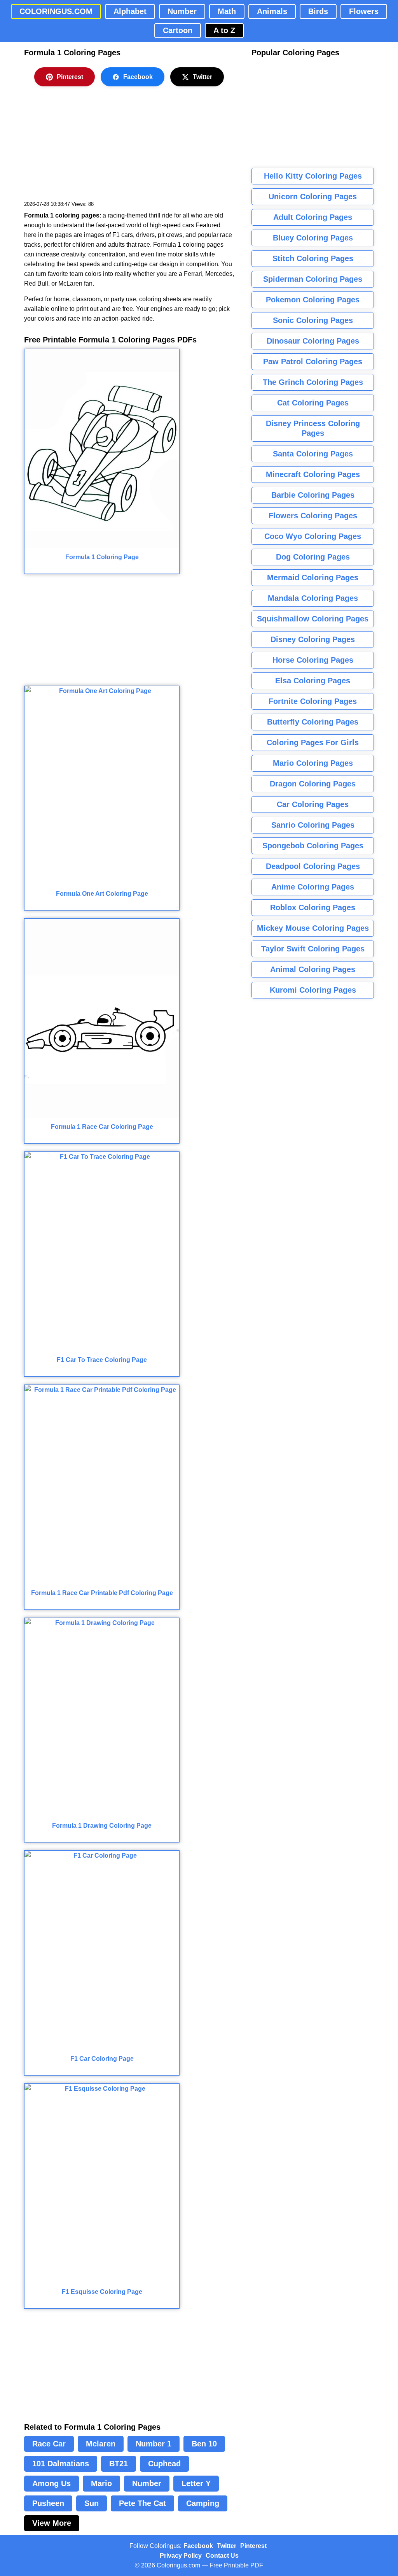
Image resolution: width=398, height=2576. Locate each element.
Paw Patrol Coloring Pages (313, 361)
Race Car (49, 2444)
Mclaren (101, 2444)
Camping (203, 2503)
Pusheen (48, 2503)
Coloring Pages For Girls (313, 742)
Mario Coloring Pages (313, 763)
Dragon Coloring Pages (313, 784)
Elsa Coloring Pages (313, 681)
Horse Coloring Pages (313, 660)
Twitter (202, 77)
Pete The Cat (142, 2503)
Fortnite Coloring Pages (313, 701)
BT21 (119, 2464)
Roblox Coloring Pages (313, 907)
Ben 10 (204, 2444)
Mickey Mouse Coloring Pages (313, 928)
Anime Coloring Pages (313, 887)
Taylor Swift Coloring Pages (313, 949)
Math (227, 11)
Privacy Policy (181, 2556)
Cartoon (178, 30)
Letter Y (196, 2483)
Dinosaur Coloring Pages (313, 341)
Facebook (138, 77)
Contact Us (222, 2556)
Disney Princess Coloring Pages (313, 428)
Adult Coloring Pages (313, 217)
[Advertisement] (82, 149)
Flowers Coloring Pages (313, 516)
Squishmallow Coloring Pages (313, 619)
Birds (318, 11)
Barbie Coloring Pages (313, 495)
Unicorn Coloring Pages (313, 197)
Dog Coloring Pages (313, 557)
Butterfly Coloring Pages (313, 722)
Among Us (51, 2483)
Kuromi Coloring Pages (313, 990)
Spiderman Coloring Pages (313, 279)
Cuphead (164, 2464)
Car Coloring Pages (313, 804)
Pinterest (70, 77)
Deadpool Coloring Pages (313, 866)
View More (52, 2523)
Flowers (364, 11)
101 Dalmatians (61, 2464)
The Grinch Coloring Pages (313, 382)
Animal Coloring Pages (313, 969)
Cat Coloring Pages (313, 403)
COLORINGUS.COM (56, 11)
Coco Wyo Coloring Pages (313, 536)
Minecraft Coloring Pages (313, 474)
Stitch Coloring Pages (313, 258)
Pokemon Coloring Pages (313, 300)
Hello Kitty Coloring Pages (313, 176)
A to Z (224, 30)
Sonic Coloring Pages (313, 320)
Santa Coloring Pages (313, 454)
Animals (272, 11)
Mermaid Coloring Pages (313, 577)
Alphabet (130, 11)
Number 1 (154, 2444)
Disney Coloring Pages (313, 639)
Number (182, 11)
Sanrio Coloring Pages (313, 825)
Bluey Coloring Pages (313, 238)
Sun (92, 2503)
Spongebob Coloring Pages (313, 846)
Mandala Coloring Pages (313, 598)
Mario (101, 2483)
